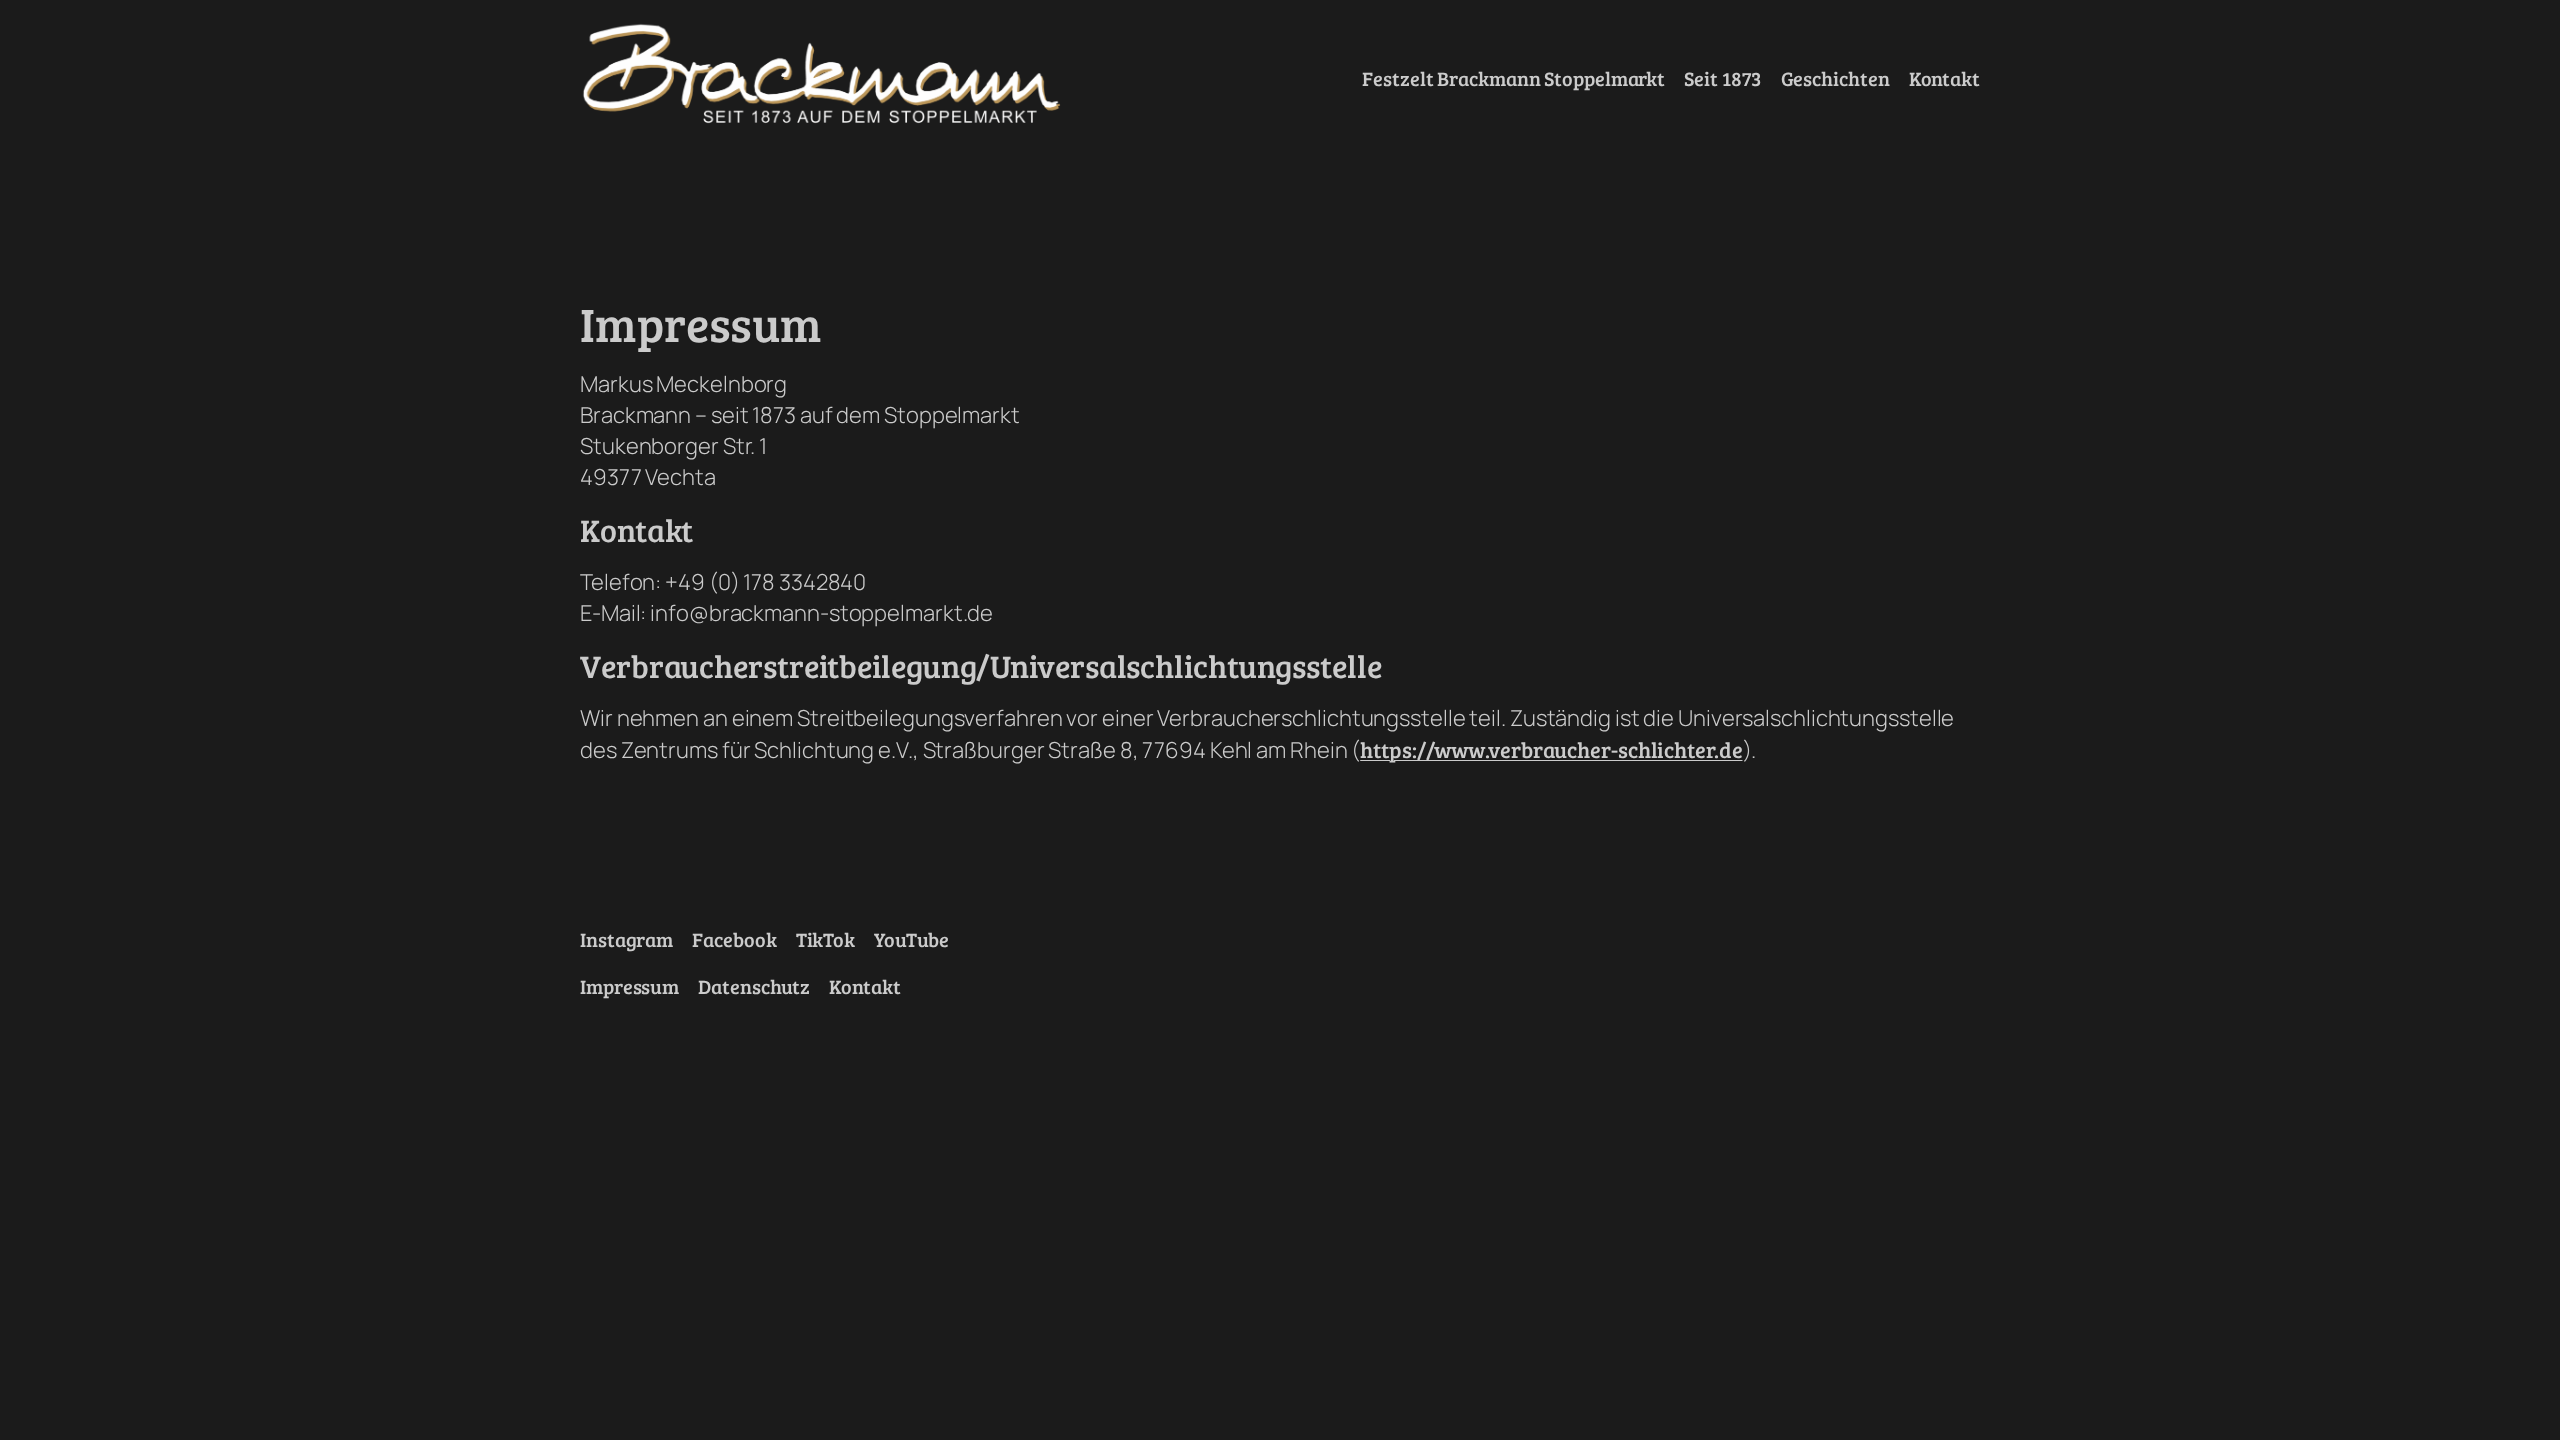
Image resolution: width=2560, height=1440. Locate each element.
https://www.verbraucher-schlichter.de (1551, 749)
